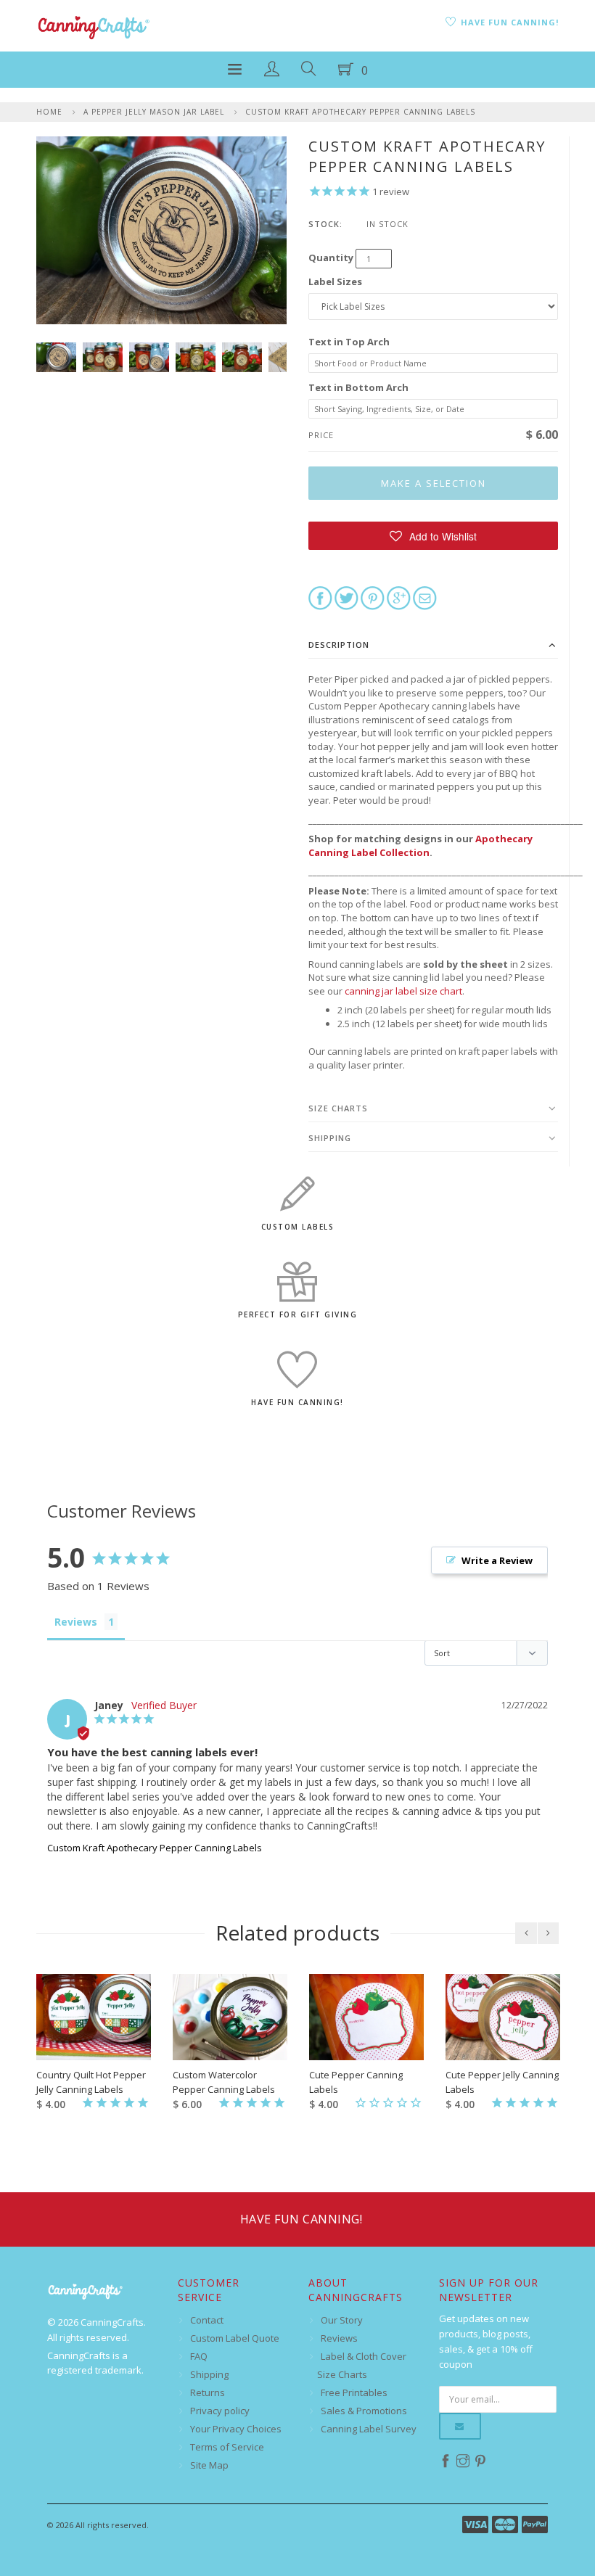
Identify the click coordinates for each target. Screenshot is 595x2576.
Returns (208, 2392)
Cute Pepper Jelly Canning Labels (502, 2082)
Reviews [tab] (76, 1622)
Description (339, 645)
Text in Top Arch (349, 342)
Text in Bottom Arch (358, 387)
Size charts (338, 1108)
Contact (207, 2320)
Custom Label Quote (235, 2338)
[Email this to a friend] (425, 597)
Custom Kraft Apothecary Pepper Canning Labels (360, 112)
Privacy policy (220, 2411)
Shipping (330, 1138)
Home (49, 112)
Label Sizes (335, 281)
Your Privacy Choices (236, 2429)
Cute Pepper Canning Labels (356, 2082)
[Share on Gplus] (399, 597)
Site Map (209, 2465)
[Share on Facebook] (320, 597)
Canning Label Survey (369, 2429)
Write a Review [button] (497, 1560)
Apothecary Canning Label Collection (420, 845)
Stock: (325, 224)
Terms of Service (227, 2447)
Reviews (339, 2338)
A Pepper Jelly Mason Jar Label (154, 112)
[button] (433, 536)
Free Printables (354, 2392)
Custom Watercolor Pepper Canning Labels (224, 2082)
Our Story (342, 2320)
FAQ (199, 2356)
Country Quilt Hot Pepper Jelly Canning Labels (91, 2082)
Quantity (331, 258)
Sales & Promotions (364, 2411)
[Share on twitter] (346, 597)
